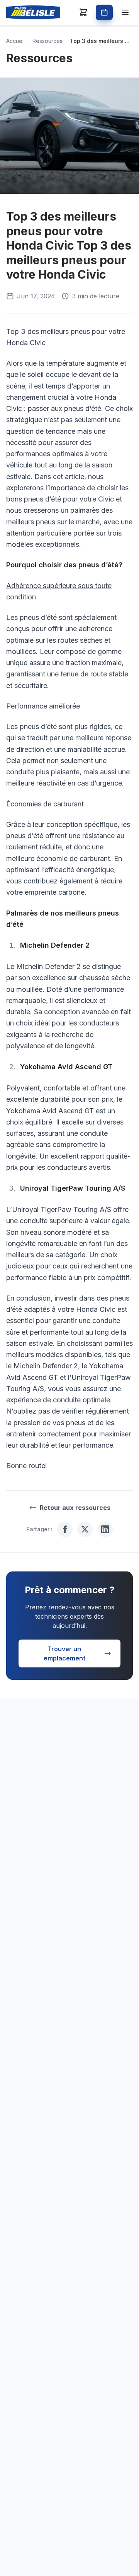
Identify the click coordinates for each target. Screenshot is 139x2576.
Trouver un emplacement (64, 1653)
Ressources (47, 41)
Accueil (15, 41)
